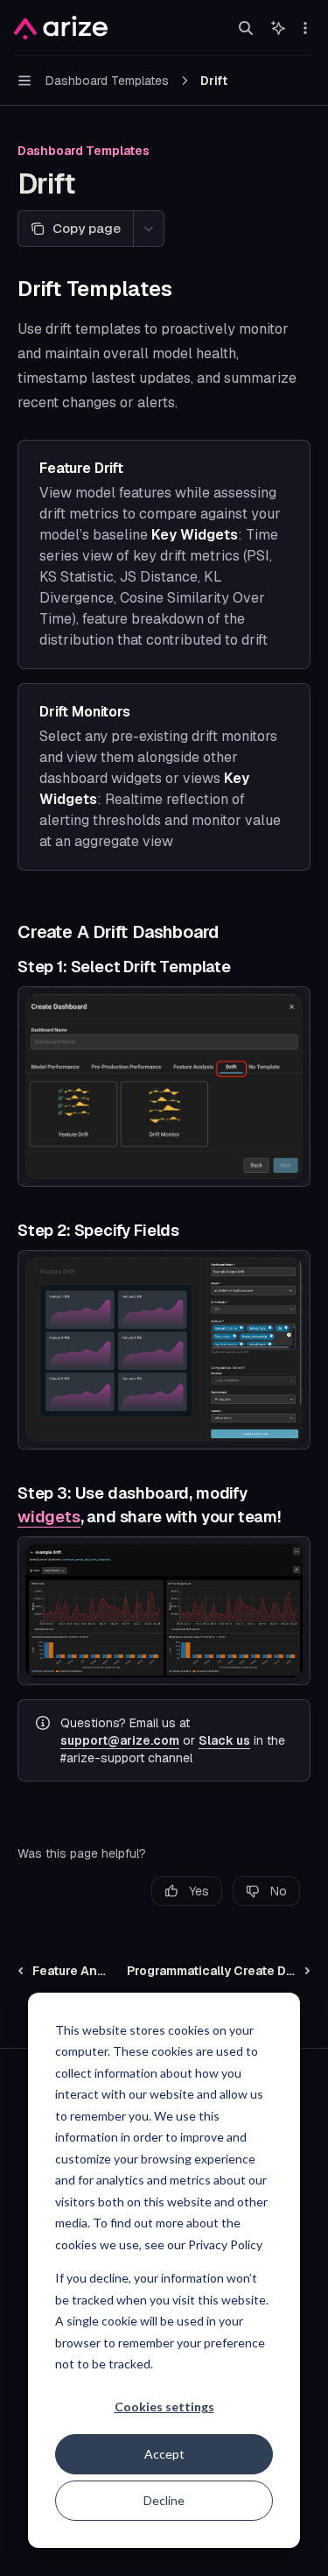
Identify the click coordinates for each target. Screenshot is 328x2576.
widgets (49, 1517)
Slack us (224, 1740)
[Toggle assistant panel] (278, 28)
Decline (164, 2500)
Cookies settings (164, 2407)
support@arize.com (120, 1740)
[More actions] (305, 28)
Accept (164, 2454)
